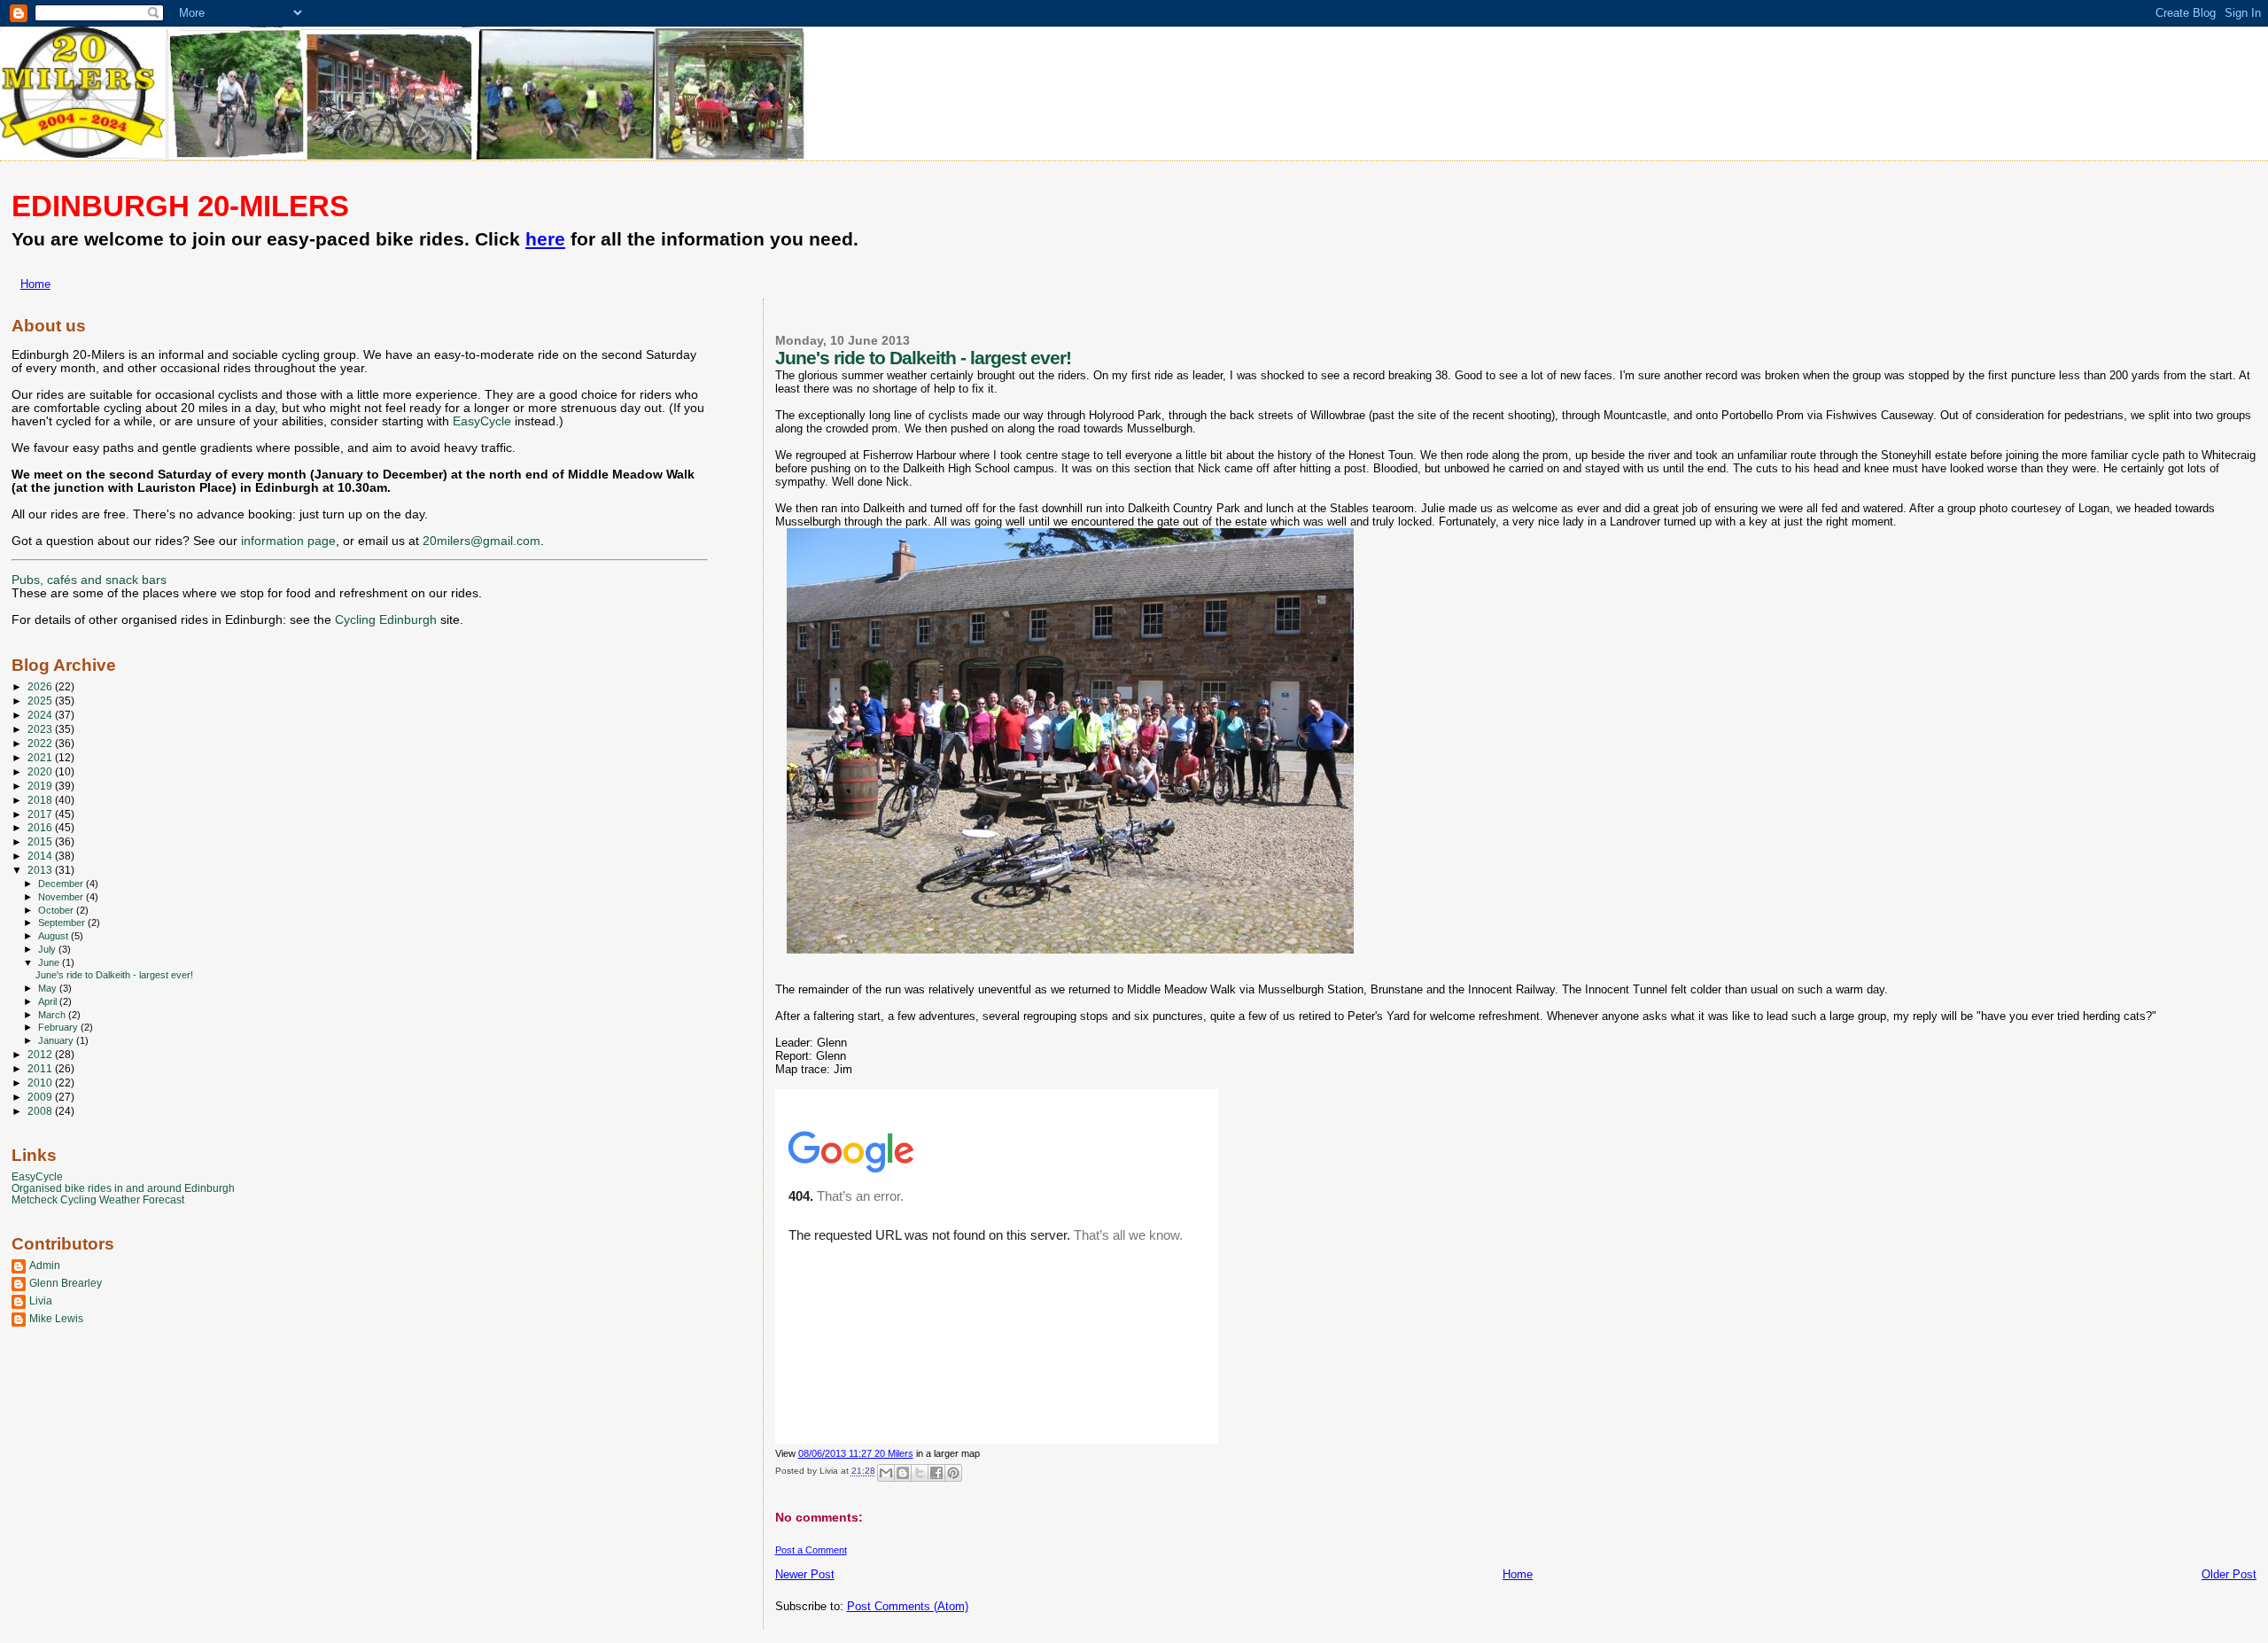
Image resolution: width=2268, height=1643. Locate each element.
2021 (41, 757)
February (59, 1027)
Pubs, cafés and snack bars (89, 580)
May (49, 988)
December (62, 884)
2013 (41, 870)
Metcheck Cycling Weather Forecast (98, 1199)
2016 (41, 827)
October (57, 910)
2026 (41, 686)
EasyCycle (482, 421)
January (57, 1040)
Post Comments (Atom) (908, 1606)
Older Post (2229, 1574)
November (62, 897)
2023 (41, 729)
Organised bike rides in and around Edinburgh (123, 1188)
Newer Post (805, 1574)
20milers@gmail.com (482, 541)
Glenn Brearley (66, 1283)
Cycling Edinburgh (386, 620)
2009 (41, 1097)
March (53, 1015)
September (63, 923)
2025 (41, 701)
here (545, 239)
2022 (41, 743)
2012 (41, 1054)
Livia (41, 1300)
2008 (41, 1111)
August (54, 936)
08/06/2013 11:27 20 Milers (856, 1453)
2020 (41, 771)
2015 (41, 841)
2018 (41, 800)
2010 (41, 1082)
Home (35, 284)
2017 (41, 814)
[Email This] (886, 1473)
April (49, 1001)
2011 (41, 1068)
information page (288, 541)
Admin (45, 1265)
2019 (41, 786)
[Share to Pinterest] (953, 1473)
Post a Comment (811, 1550)
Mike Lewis (56, 1318)
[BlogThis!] (903, 1473)
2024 (41, 715)
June (50, 962)
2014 (41, 856)
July (48, 949)
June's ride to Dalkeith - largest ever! (114, 975)
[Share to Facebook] (936, 1473)
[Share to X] (920, 1473)
